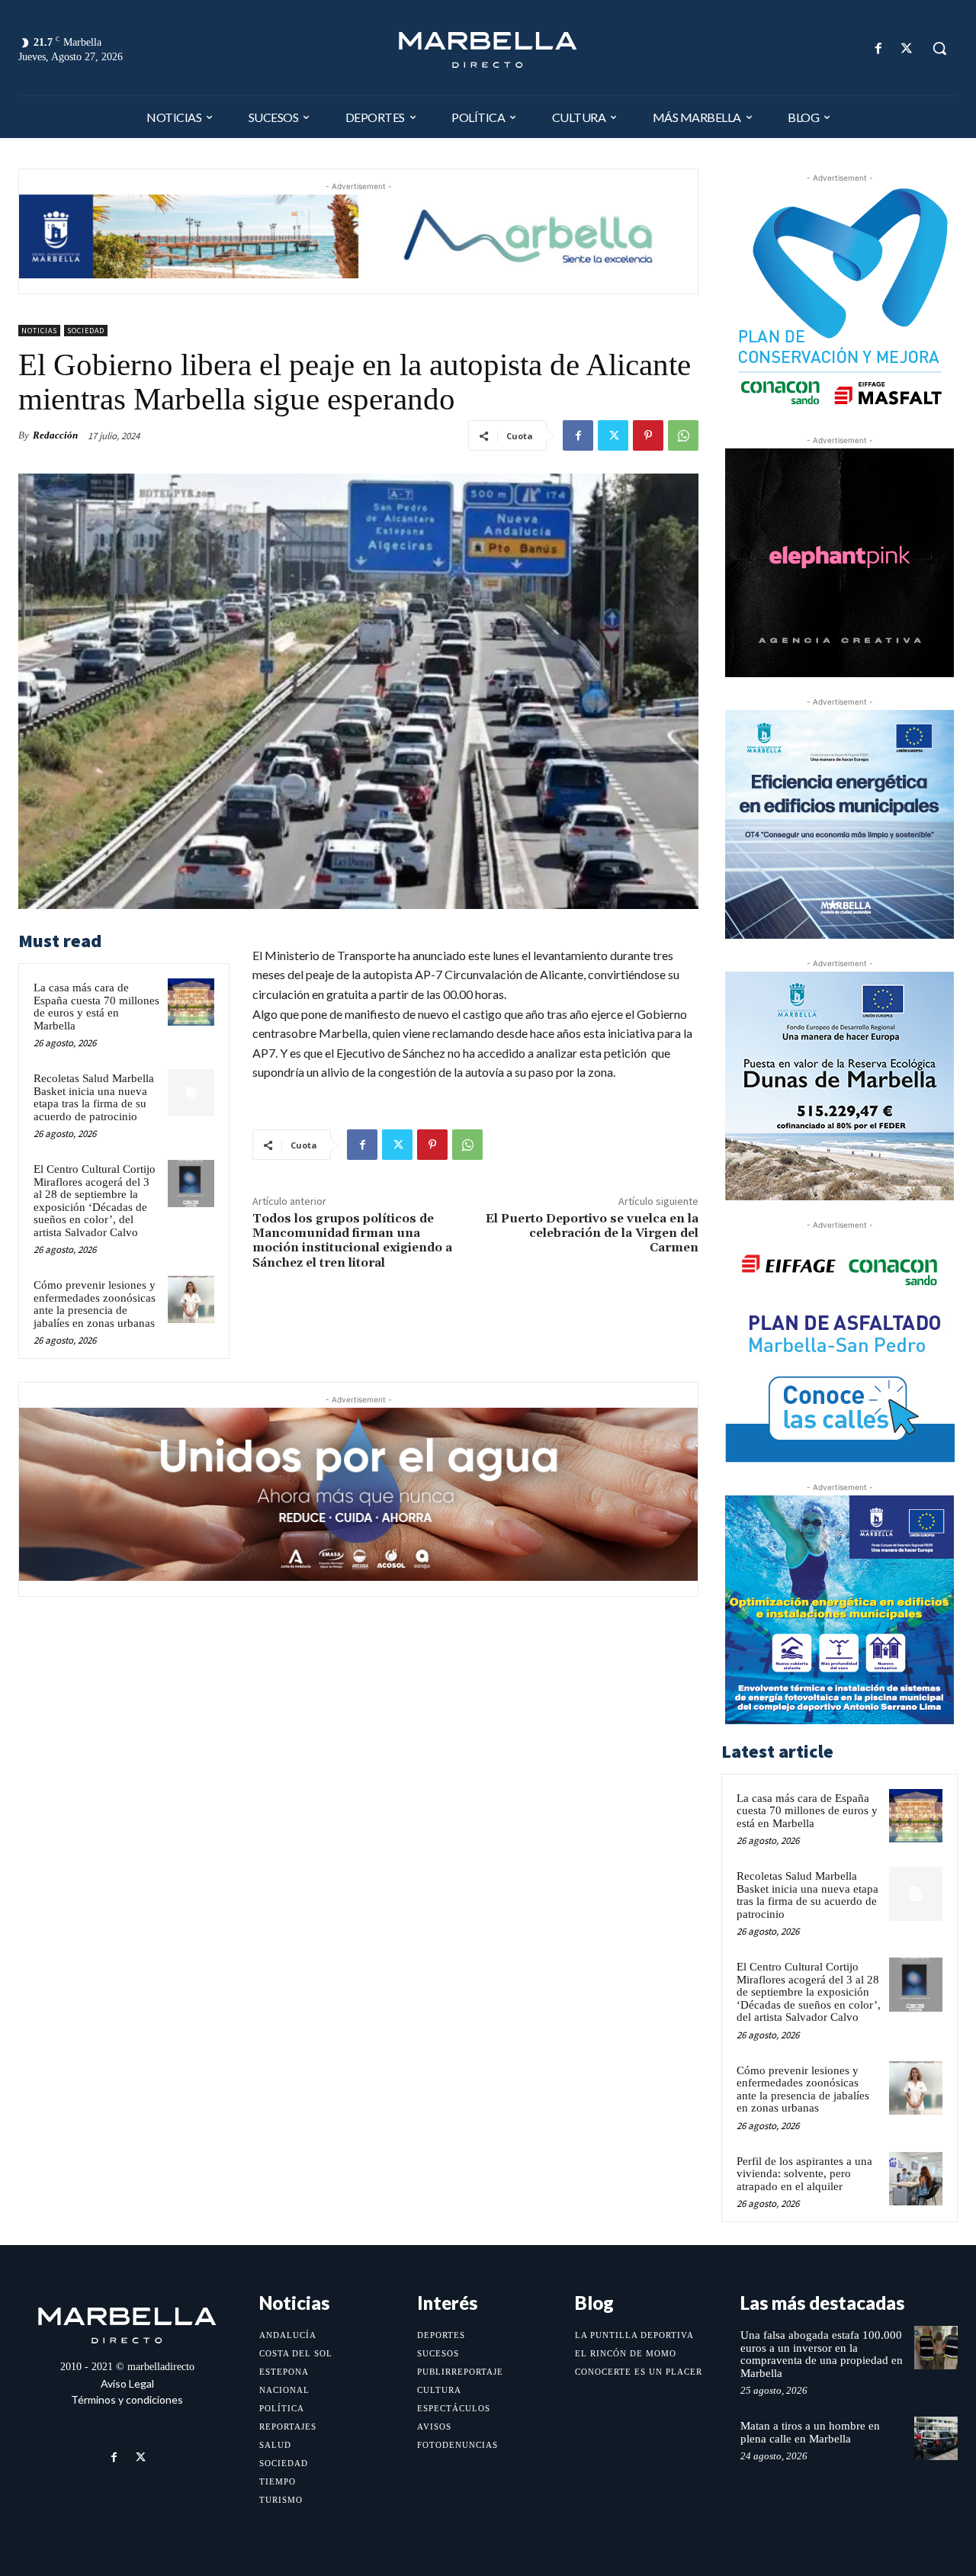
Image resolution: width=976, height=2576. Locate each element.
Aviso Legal (127, 2383)
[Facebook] (879, 48)
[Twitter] (907, 48)
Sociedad (86, 331)
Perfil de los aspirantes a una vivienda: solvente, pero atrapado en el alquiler (804, 2174)
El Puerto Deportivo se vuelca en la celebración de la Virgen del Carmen (592, 1233)
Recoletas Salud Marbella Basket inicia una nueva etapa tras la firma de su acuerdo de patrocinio (94, 1097)
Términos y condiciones (127, 2399)
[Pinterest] (648, 435)
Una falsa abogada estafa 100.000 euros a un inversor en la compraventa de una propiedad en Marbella (822, 2354)
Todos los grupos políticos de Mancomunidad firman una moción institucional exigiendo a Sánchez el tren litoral (352, 1241)
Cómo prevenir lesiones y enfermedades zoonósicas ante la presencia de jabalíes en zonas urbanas (95, 1304)
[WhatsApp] (683, 435)
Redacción (55, 435)
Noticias (39, 331)
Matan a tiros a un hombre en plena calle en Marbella (810, 2432)
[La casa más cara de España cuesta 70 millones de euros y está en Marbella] (191, 1002)
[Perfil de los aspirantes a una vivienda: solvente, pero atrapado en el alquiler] (916, 2179)
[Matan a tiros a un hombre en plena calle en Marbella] (936, 2438)
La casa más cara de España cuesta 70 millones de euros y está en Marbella (96, 1007)
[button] (939, 48)
